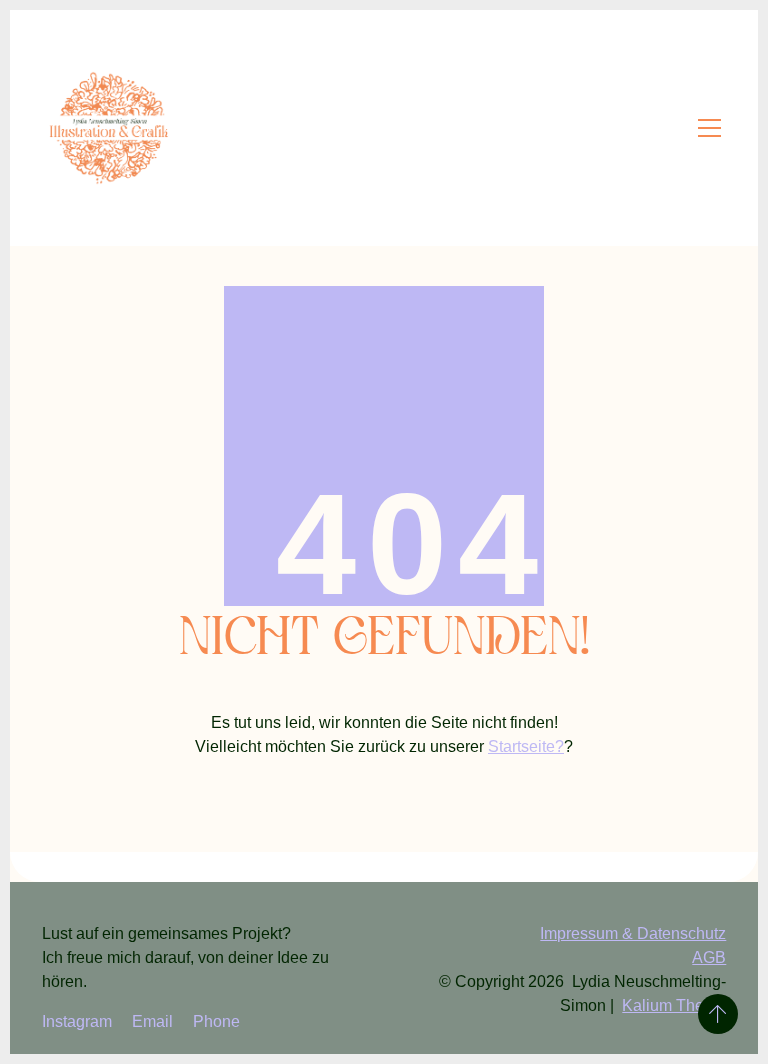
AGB (709, 957)
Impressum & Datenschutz (633, 933)
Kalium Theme (674, 1005)
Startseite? (526, 746)
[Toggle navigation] (709, 128)
